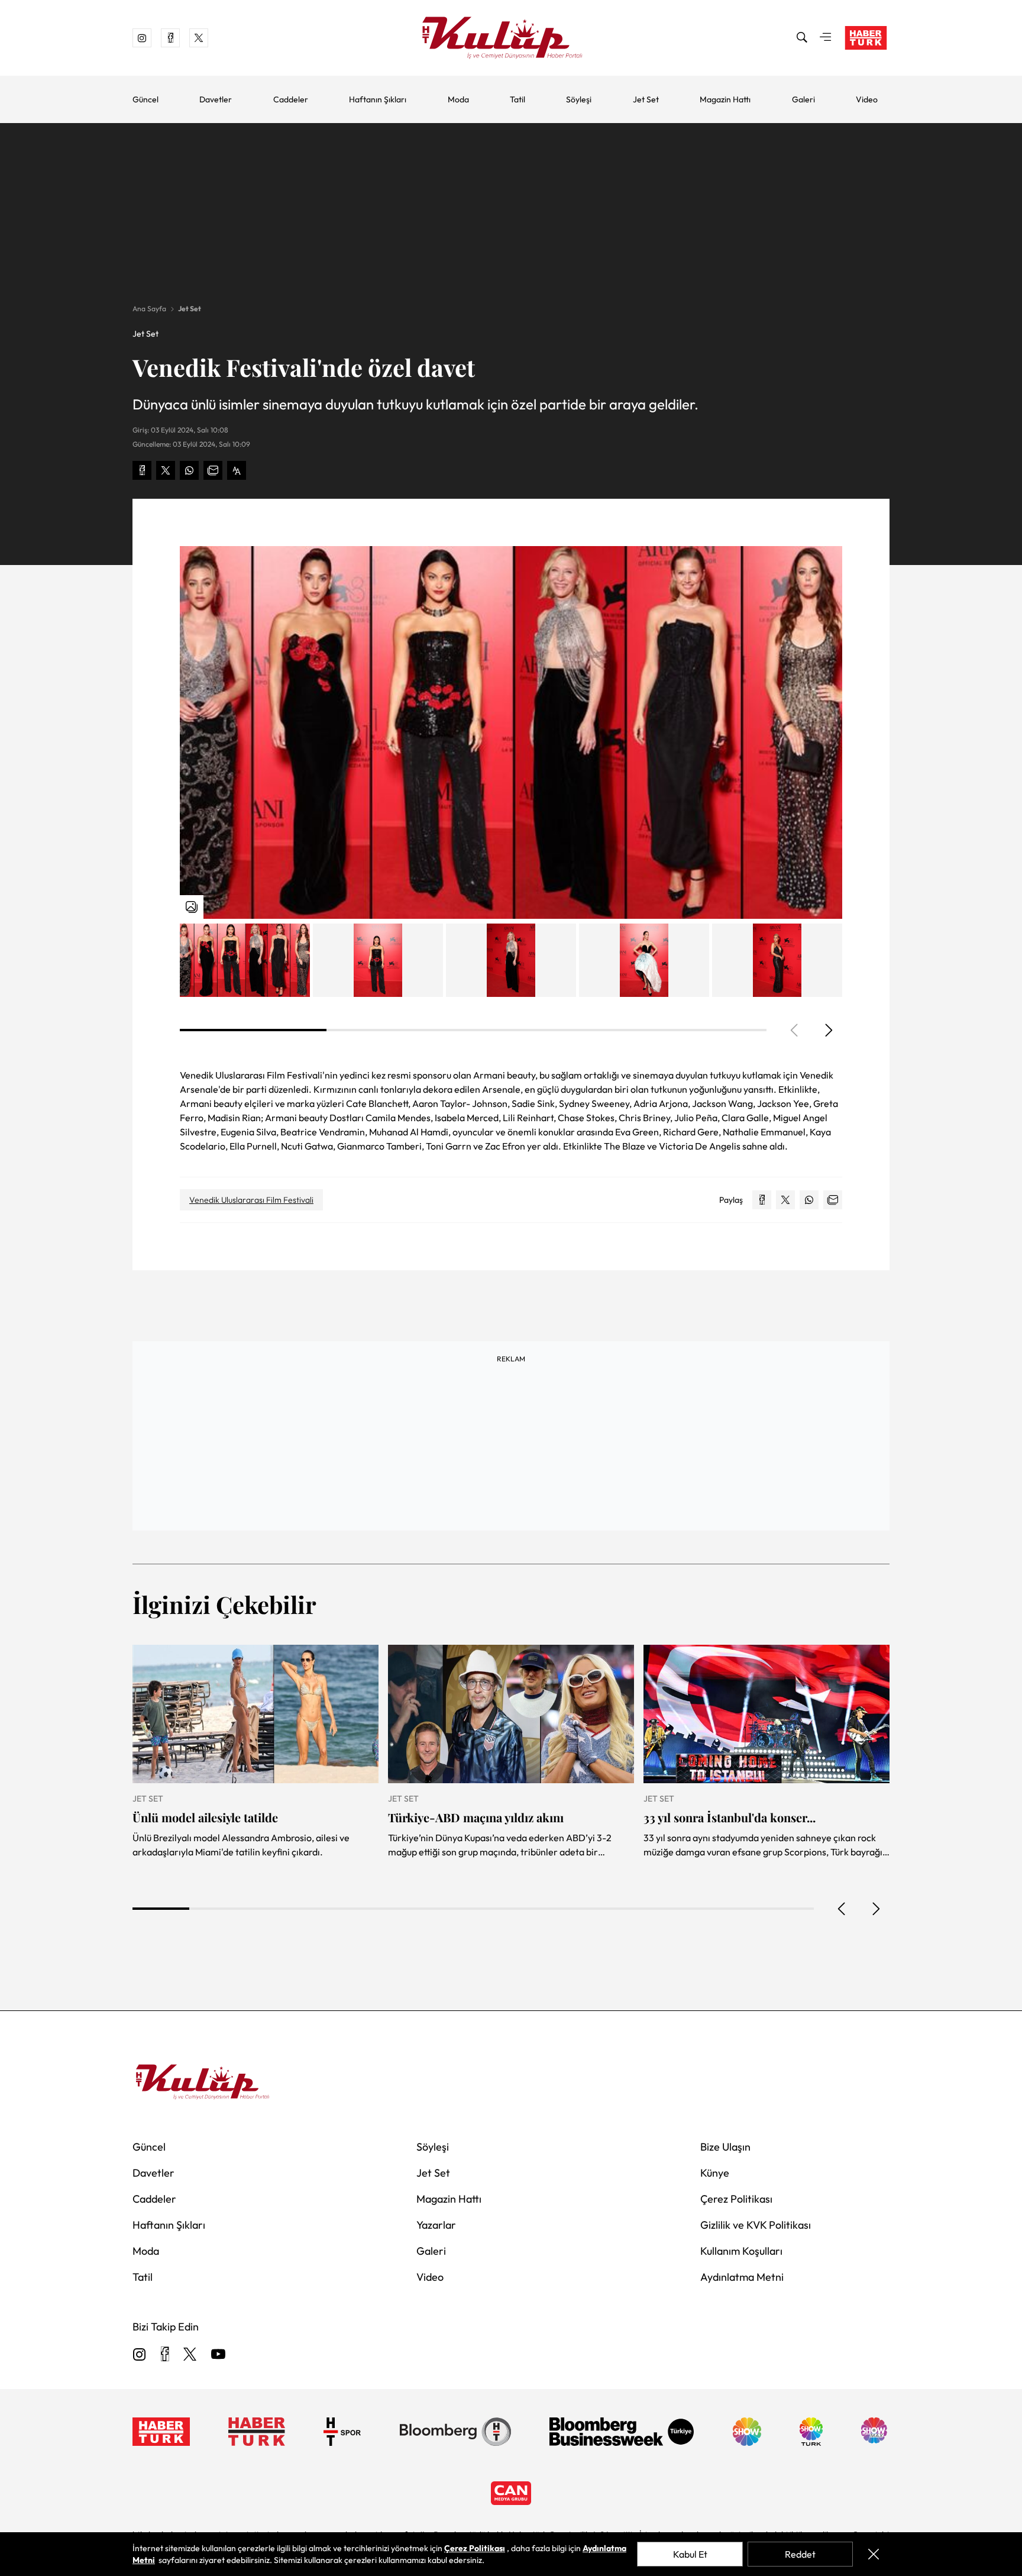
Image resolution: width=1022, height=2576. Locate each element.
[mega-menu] (826, 38)
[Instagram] (140, 2355)
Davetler (216, 99)
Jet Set (646, 99)
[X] (190, 2355)
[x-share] (166, 470)
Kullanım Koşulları (741, 2251)
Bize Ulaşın (725, 2147)
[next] (828, 1030)
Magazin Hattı (725, 99)
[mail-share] (213, 470)
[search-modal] (802, 38)
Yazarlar (436, 2225)
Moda (458, 99)
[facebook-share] (142, 470)
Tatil (518, 99)
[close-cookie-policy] (874, 2554)
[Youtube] (218, 2355)
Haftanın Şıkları (378, 99)
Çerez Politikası (736, 2199)
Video (867, 99)
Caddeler (291, 99)
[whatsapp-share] (189, 470)
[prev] (842, 1909)
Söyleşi (579, 99)
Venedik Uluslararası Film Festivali (251, 1200)
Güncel (145, 99)
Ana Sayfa (149, 309)
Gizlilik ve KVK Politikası (756, 2225)
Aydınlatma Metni (742, 2277)
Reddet (800, 2554)
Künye (715, 2173)
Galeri (803, 99)
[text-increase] (237, 470)
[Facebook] (165, 2355)
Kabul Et (690, 2554)
